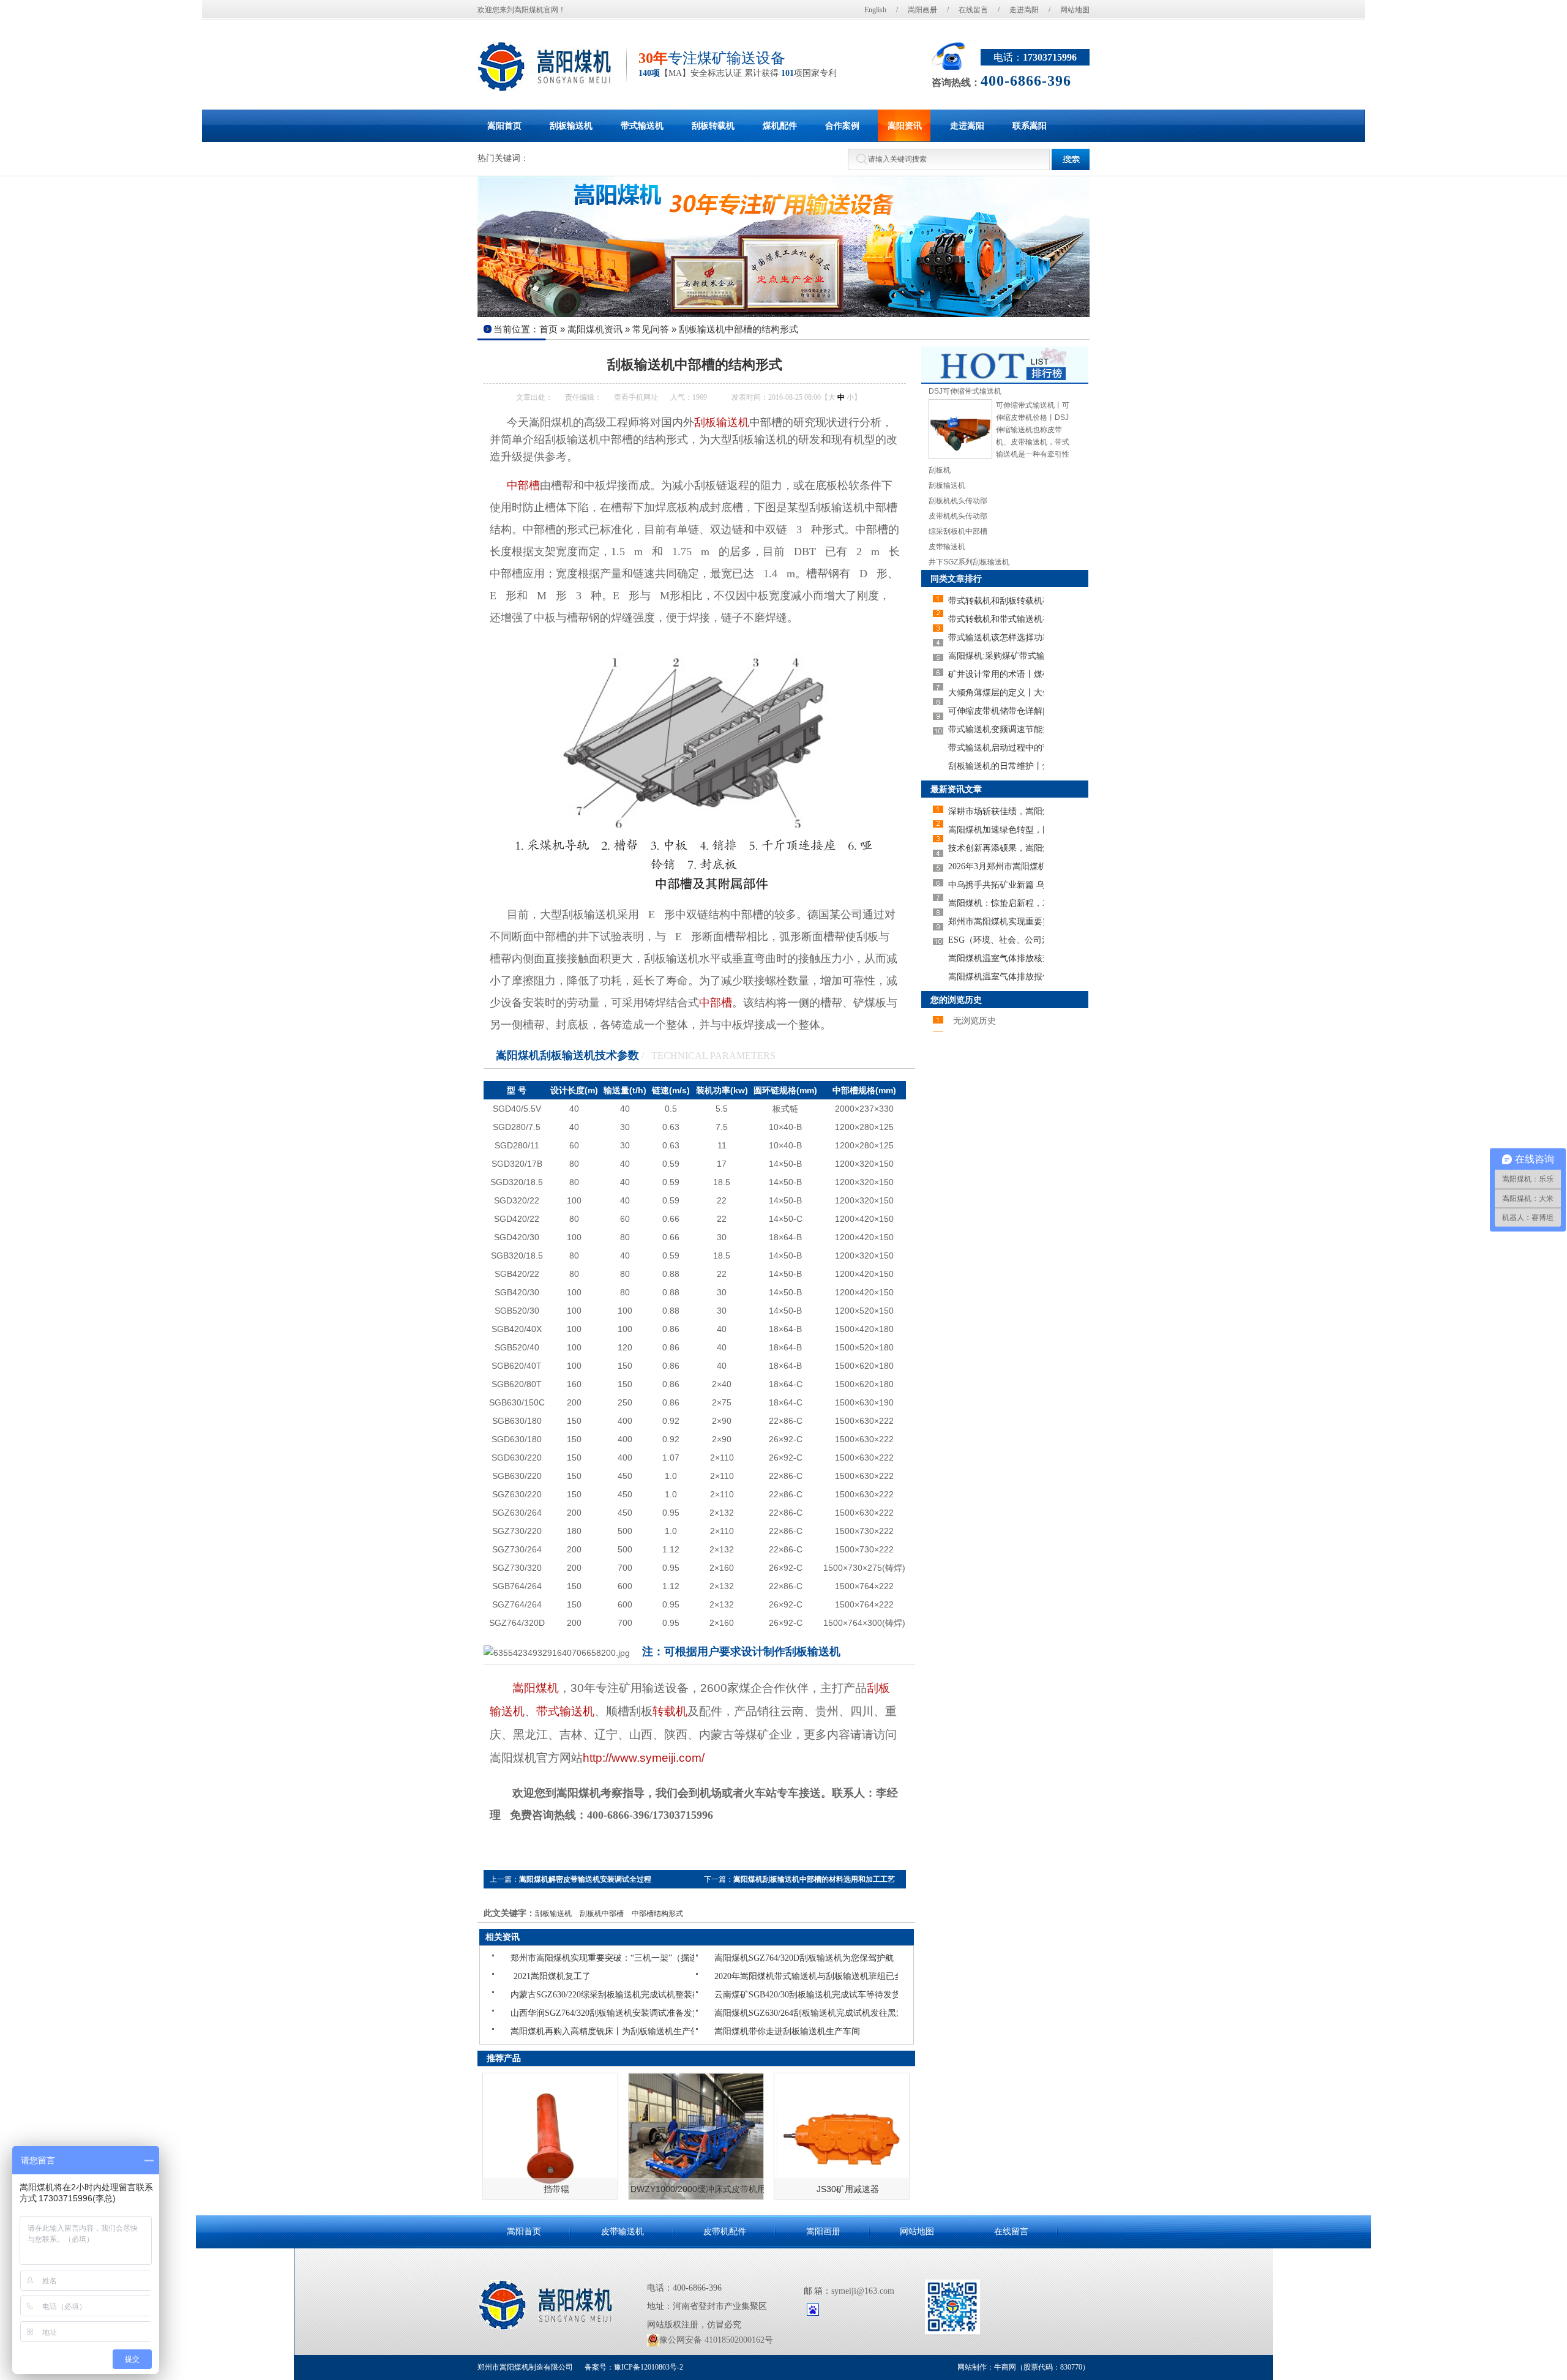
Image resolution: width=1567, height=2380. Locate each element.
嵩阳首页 (524, 2232)
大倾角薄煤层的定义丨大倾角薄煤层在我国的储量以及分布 (996, 693)
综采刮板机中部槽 (958, 531)
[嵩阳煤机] (546, 67)
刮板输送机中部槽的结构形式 (739, 329)
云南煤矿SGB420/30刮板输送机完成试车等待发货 (756, 1995)
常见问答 (651, 329)
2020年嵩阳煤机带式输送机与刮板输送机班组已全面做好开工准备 (756, 1976)
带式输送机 (565, 1711)
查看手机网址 (636, 397)
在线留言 (973, 10)
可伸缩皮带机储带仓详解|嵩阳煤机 (996, 711)
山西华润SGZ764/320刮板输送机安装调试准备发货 (552, 2013)
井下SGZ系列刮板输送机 (969, 562)
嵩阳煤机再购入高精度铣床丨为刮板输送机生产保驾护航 (552, 2031)
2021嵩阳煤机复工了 (552, 1976)
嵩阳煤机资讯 (595, 329)
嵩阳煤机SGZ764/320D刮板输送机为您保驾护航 (756, 1958)
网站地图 (1075, 10)
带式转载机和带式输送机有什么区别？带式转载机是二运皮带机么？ (996, 619)
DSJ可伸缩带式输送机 (965, 391)
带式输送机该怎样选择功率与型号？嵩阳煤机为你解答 (996, 638)
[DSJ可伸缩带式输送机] (960, 457)
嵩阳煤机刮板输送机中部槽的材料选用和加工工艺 (814, 1879)
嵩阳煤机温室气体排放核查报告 (996, 958)
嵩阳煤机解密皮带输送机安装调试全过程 (585, 1879)
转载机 (670, 1711)
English (875, 10)
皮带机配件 (725, 2232)
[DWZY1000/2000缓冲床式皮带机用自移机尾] (696, 2136)
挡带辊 (556, 2189)
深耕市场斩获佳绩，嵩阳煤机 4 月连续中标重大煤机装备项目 (996, 811)
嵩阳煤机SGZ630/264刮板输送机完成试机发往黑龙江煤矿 (756, 2013)
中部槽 (716, 1003)
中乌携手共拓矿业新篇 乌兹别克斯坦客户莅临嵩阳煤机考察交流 (996, 885)
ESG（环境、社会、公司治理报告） (996, 940)
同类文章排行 (956, 578)
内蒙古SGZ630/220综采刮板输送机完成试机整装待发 (552, 1995)
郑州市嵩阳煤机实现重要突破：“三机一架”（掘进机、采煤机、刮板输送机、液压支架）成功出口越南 (552, 1958)
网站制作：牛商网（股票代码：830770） (1023, 2367)
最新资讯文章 (956, 789)
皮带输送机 (947, 547)
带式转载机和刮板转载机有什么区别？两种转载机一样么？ (996, 601)
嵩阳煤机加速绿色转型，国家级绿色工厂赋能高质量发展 (996, 830)
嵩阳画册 (922, 10)
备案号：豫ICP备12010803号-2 (633, 2367)
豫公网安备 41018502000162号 (716, 2340)
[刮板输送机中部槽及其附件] (695, 891)
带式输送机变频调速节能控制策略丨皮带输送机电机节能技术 (996, 729)
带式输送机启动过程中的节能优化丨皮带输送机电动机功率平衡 (996, 748)
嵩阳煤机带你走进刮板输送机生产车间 (756, 2031)
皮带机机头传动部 (958, 516)
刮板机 (940, 470)
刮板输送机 (722, 422)
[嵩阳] (547, 2305)
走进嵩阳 (1024, 10)
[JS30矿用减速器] (842, 2136)
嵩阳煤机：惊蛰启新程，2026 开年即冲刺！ (996, 903)
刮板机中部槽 (602, 1914)
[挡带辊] (550, 2136)
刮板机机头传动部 (958, 501)
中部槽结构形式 (657, 1914)
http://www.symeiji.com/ (644, 1758)
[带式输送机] (783, 247)
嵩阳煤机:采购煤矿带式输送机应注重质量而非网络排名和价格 (996, 656)
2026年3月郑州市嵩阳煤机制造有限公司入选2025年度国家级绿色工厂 (996, 866)
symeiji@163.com (863, 2291)
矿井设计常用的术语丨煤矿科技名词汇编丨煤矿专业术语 (996, 674)
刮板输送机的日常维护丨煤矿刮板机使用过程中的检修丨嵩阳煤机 (996, 766)
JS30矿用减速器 (848, 2189)
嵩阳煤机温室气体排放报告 (996, 977)
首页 (548, 329)
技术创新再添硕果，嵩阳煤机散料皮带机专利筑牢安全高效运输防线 (996, 848)
